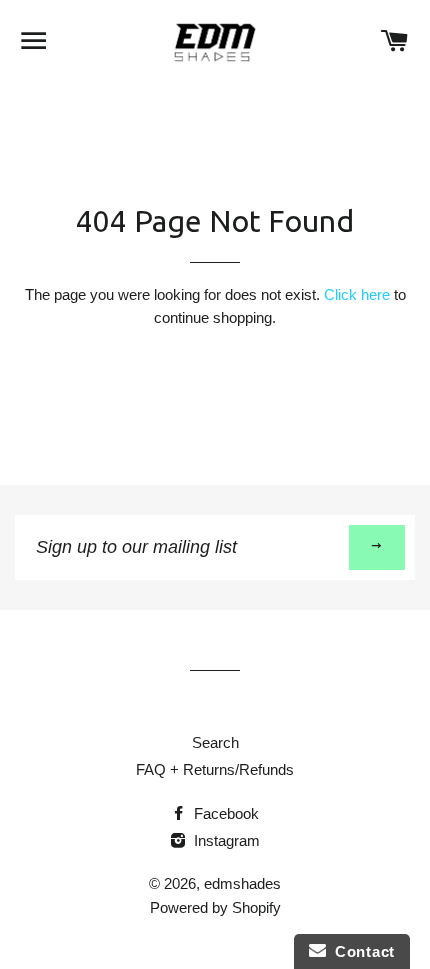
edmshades (242, 883)
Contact (360, 951)
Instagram (225, 840)
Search (215, 742)
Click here (357, 294)
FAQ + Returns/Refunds (215, 769)
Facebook (224, 813)
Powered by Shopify (215, 907)
